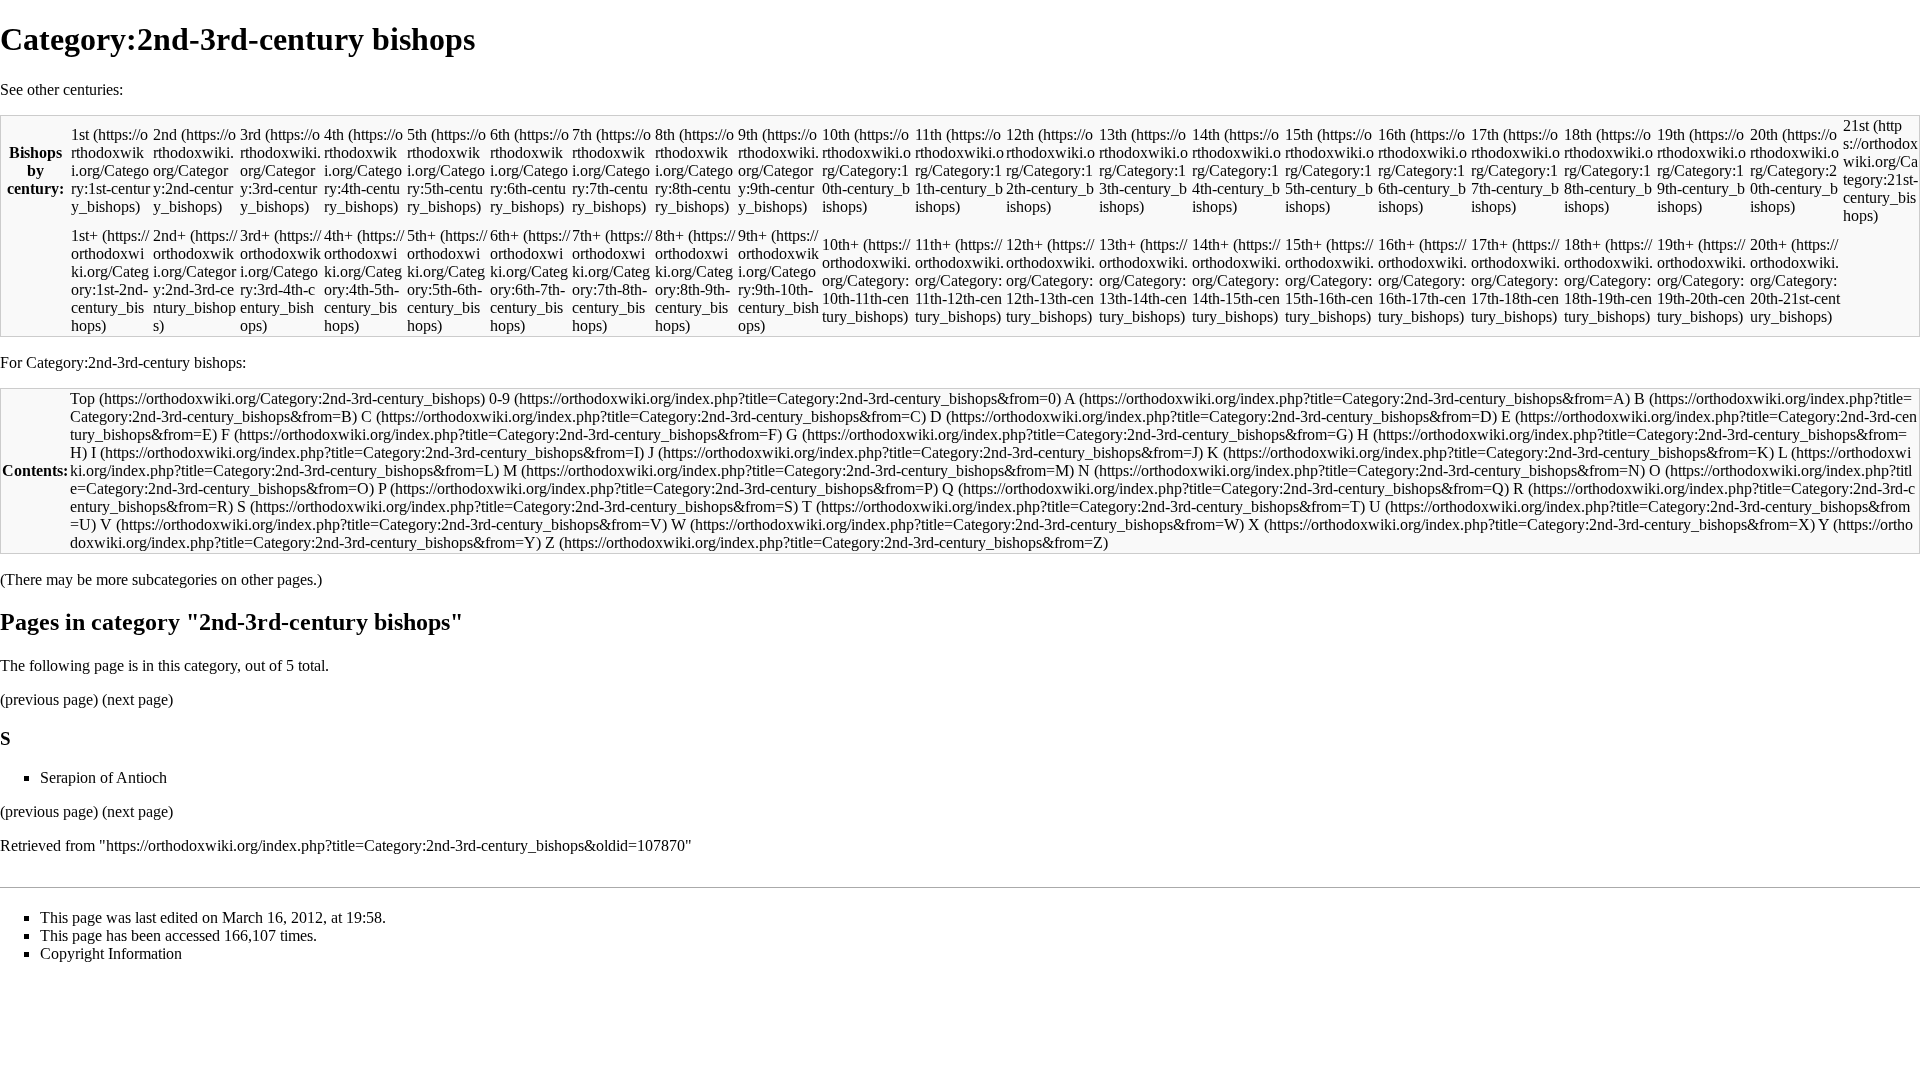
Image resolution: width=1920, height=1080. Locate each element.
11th (928, 134)
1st (80, 134)
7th (582, 134)
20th (1764, 134)
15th (1299, 134)
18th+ (1582, 244)
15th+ (1303, 244)
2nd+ (169, 235)
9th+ (752, 235)
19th (1671, 134)
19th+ (1675, 244)
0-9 (499, 398)
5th (417, 134)
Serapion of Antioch (103, 777)
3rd (250, 134)
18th (1578, 134)
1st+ (84, 235)
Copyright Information (111, 953)
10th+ (840, 244)
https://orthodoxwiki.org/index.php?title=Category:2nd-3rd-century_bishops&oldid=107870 (395, 845)
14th (1206, 134)
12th (1020, 134)
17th (1485, 134)
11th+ (933, 244)
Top (82, 398)
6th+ (504, 235)
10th (836, 134)
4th (334, 134)
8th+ (669, 235)
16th (1392, 134)
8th (665, 134)
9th (748, 134)
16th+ (1396, 244)
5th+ (421, 235)
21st (1856, 125)
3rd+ (255, 235)
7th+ (586, 235)
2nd (165, 134)
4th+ (338, 235)
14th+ (1210, 244)
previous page (49, 699)
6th (500, 134)
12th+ (1024, 244)
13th (1113, 134)
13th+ (1117, 244)
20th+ (1768, 244)
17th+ (1489, 244)
